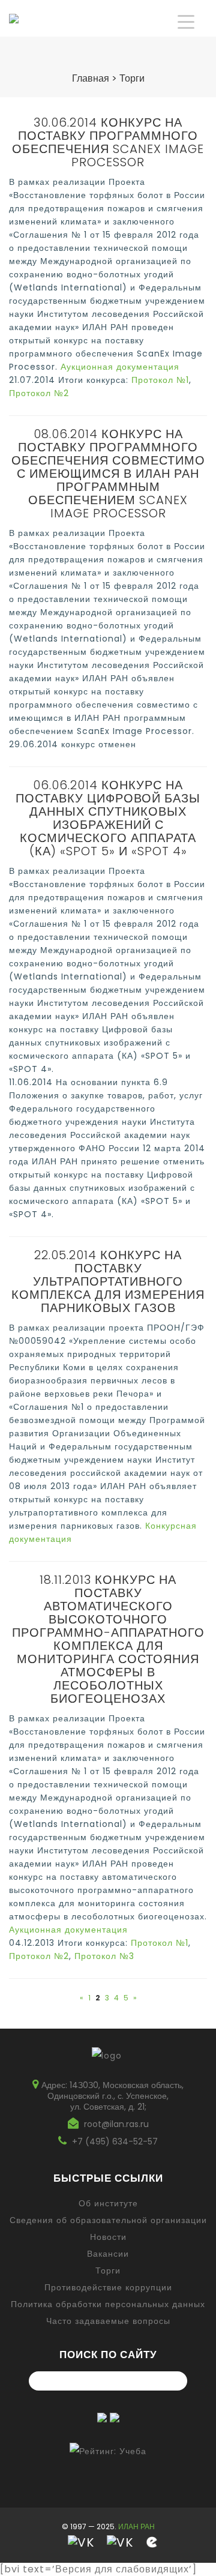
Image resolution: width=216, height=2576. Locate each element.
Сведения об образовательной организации (108, 2220)
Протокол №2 (39, 393)
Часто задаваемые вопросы (108, 2321)
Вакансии (108, 2254)
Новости (108, 2237)
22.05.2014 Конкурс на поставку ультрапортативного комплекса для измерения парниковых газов (108, 1281)
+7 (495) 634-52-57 (115, 2141)
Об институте (108, 2203)
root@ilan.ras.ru (116, 2124)
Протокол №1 (160, 380)
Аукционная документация (120, 367)
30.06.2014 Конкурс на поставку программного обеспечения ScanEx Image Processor (108, 142)
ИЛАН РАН (136, 2526)
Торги (108, 2271)
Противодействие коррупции (108, 2287)
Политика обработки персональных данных (108, 2304)
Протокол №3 (104, 1956)
